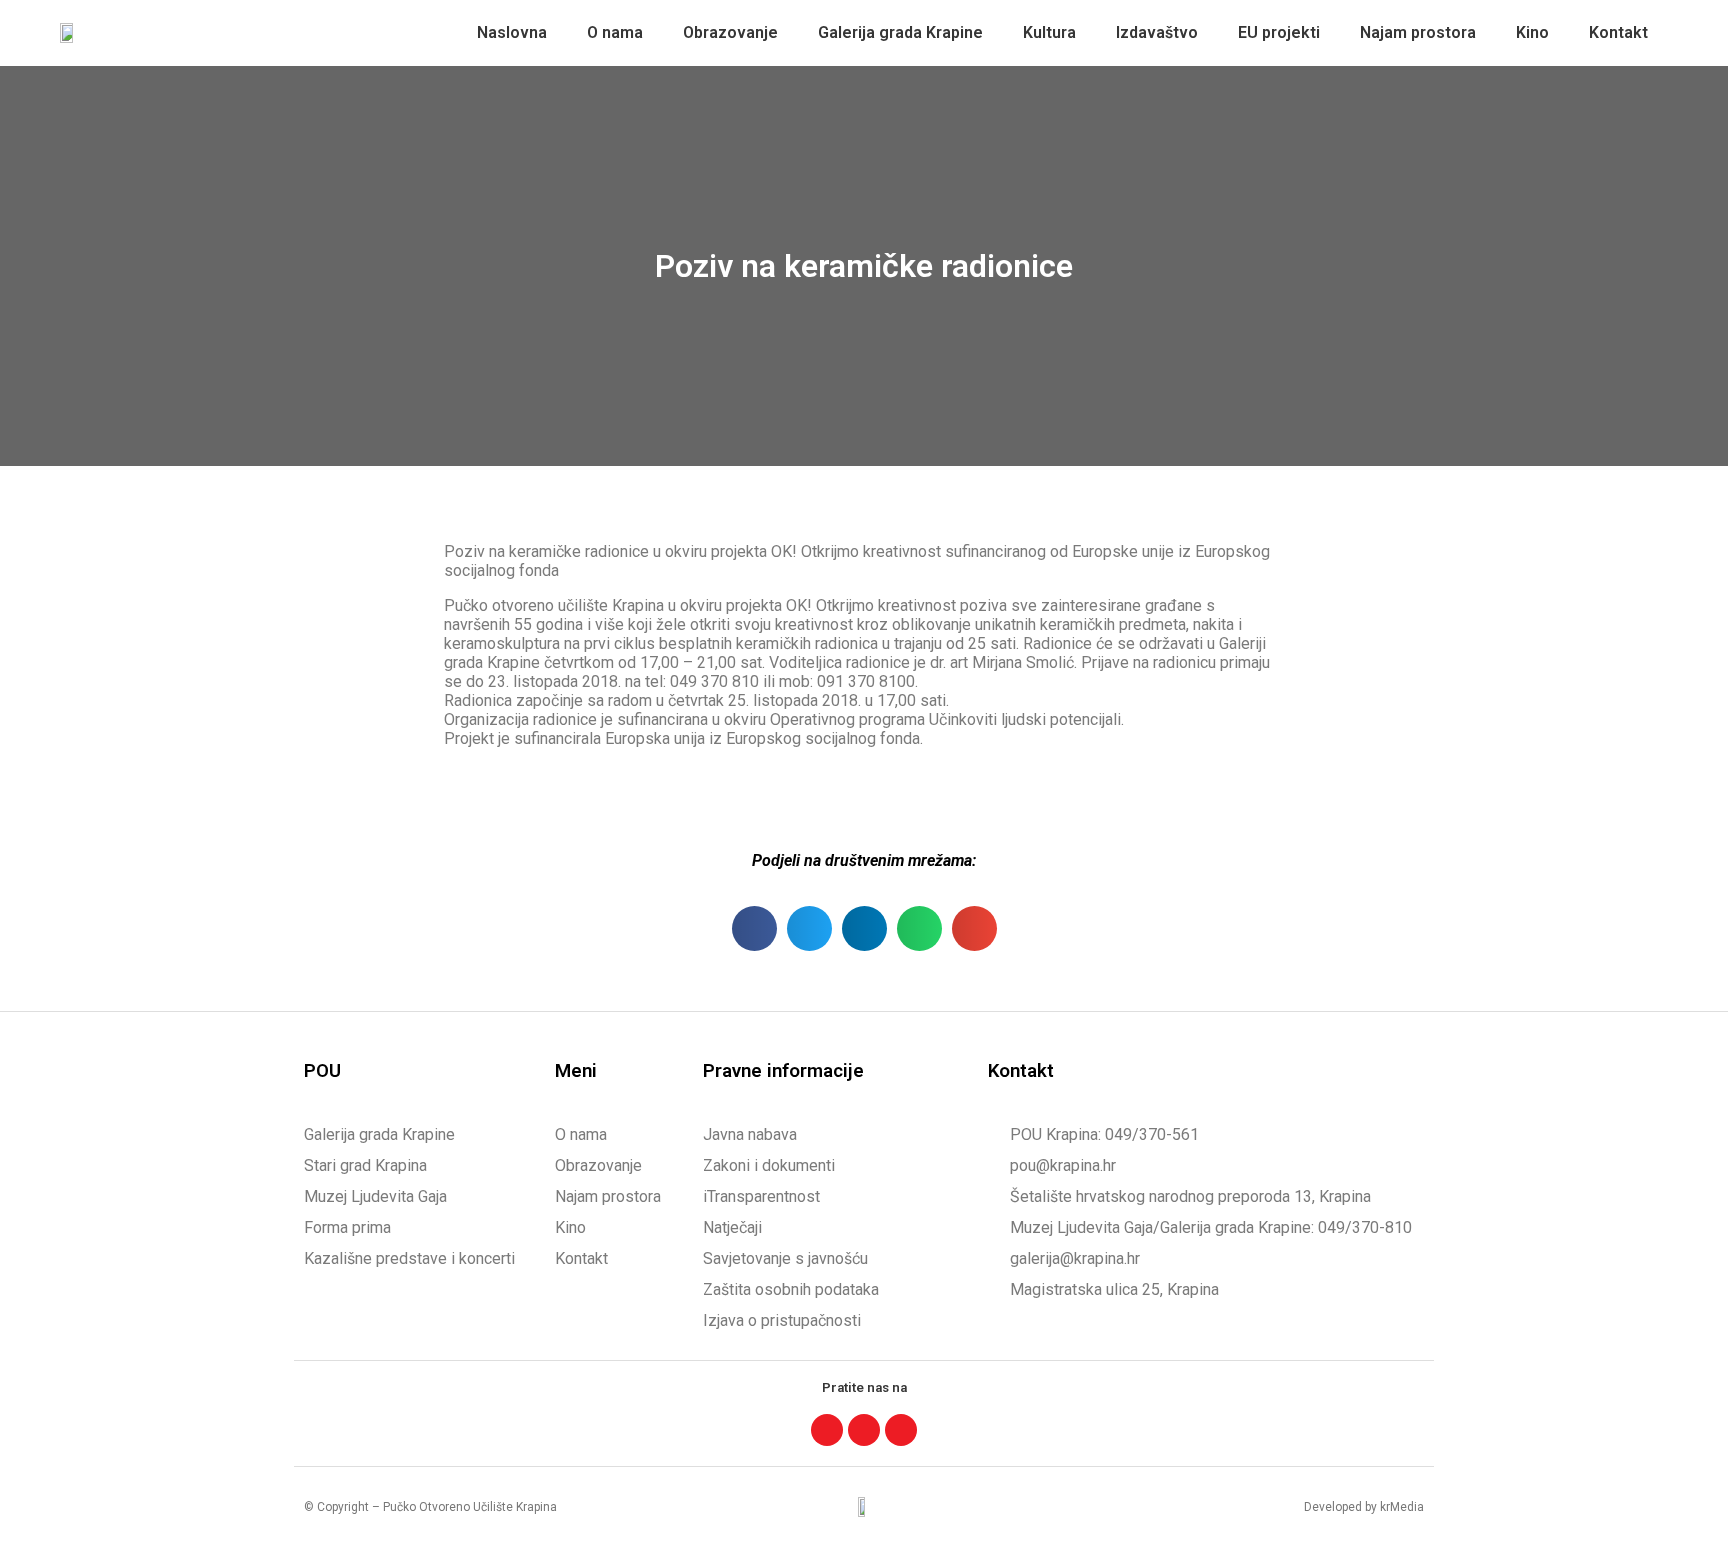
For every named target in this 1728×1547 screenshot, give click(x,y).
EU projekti (1279, 32)
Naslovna (512, 32)
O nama (615, 32)
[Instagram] (864, 1430)
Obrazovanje (730, 32)
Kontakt (1618, 32)
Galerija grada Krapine (900, 32)
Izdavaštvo (1157, 32)
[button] (754, 928)
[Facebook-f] (827, 1430)
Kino (1532, 32)
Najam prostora (1418, 32)
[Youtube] (901, 1430)
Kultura (1049, 32)
